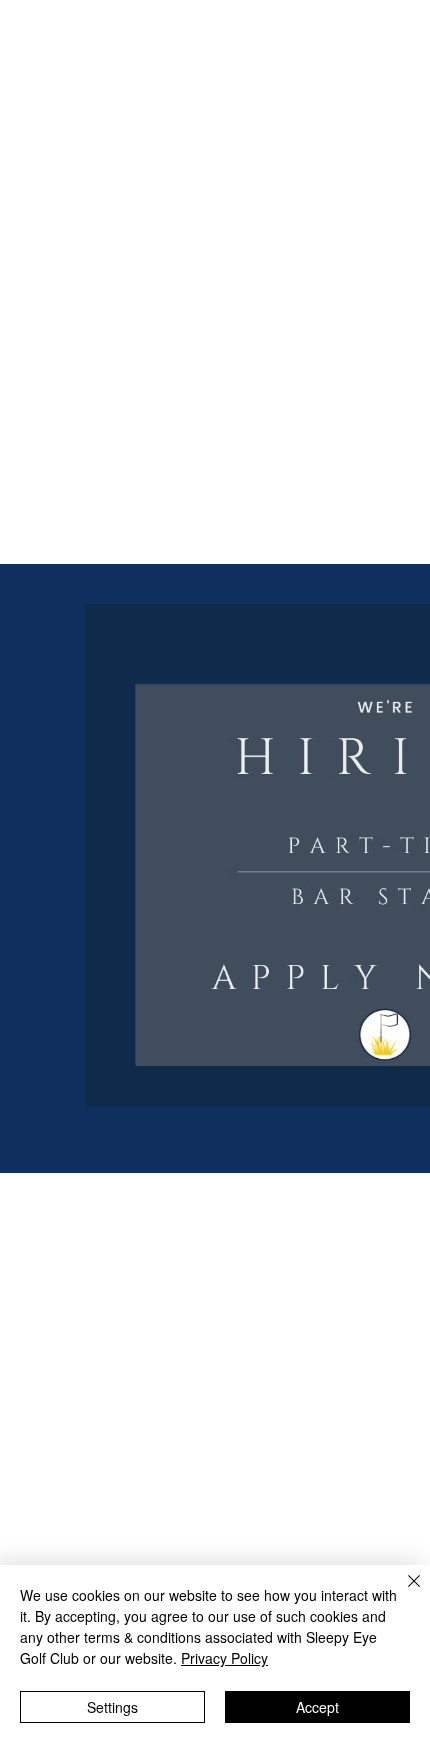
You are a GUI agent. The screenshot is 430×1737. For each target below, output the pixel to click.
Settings (112, 1707)
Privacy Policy (224, 1658)
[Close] (402, 1593)
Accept (317, 1707)
